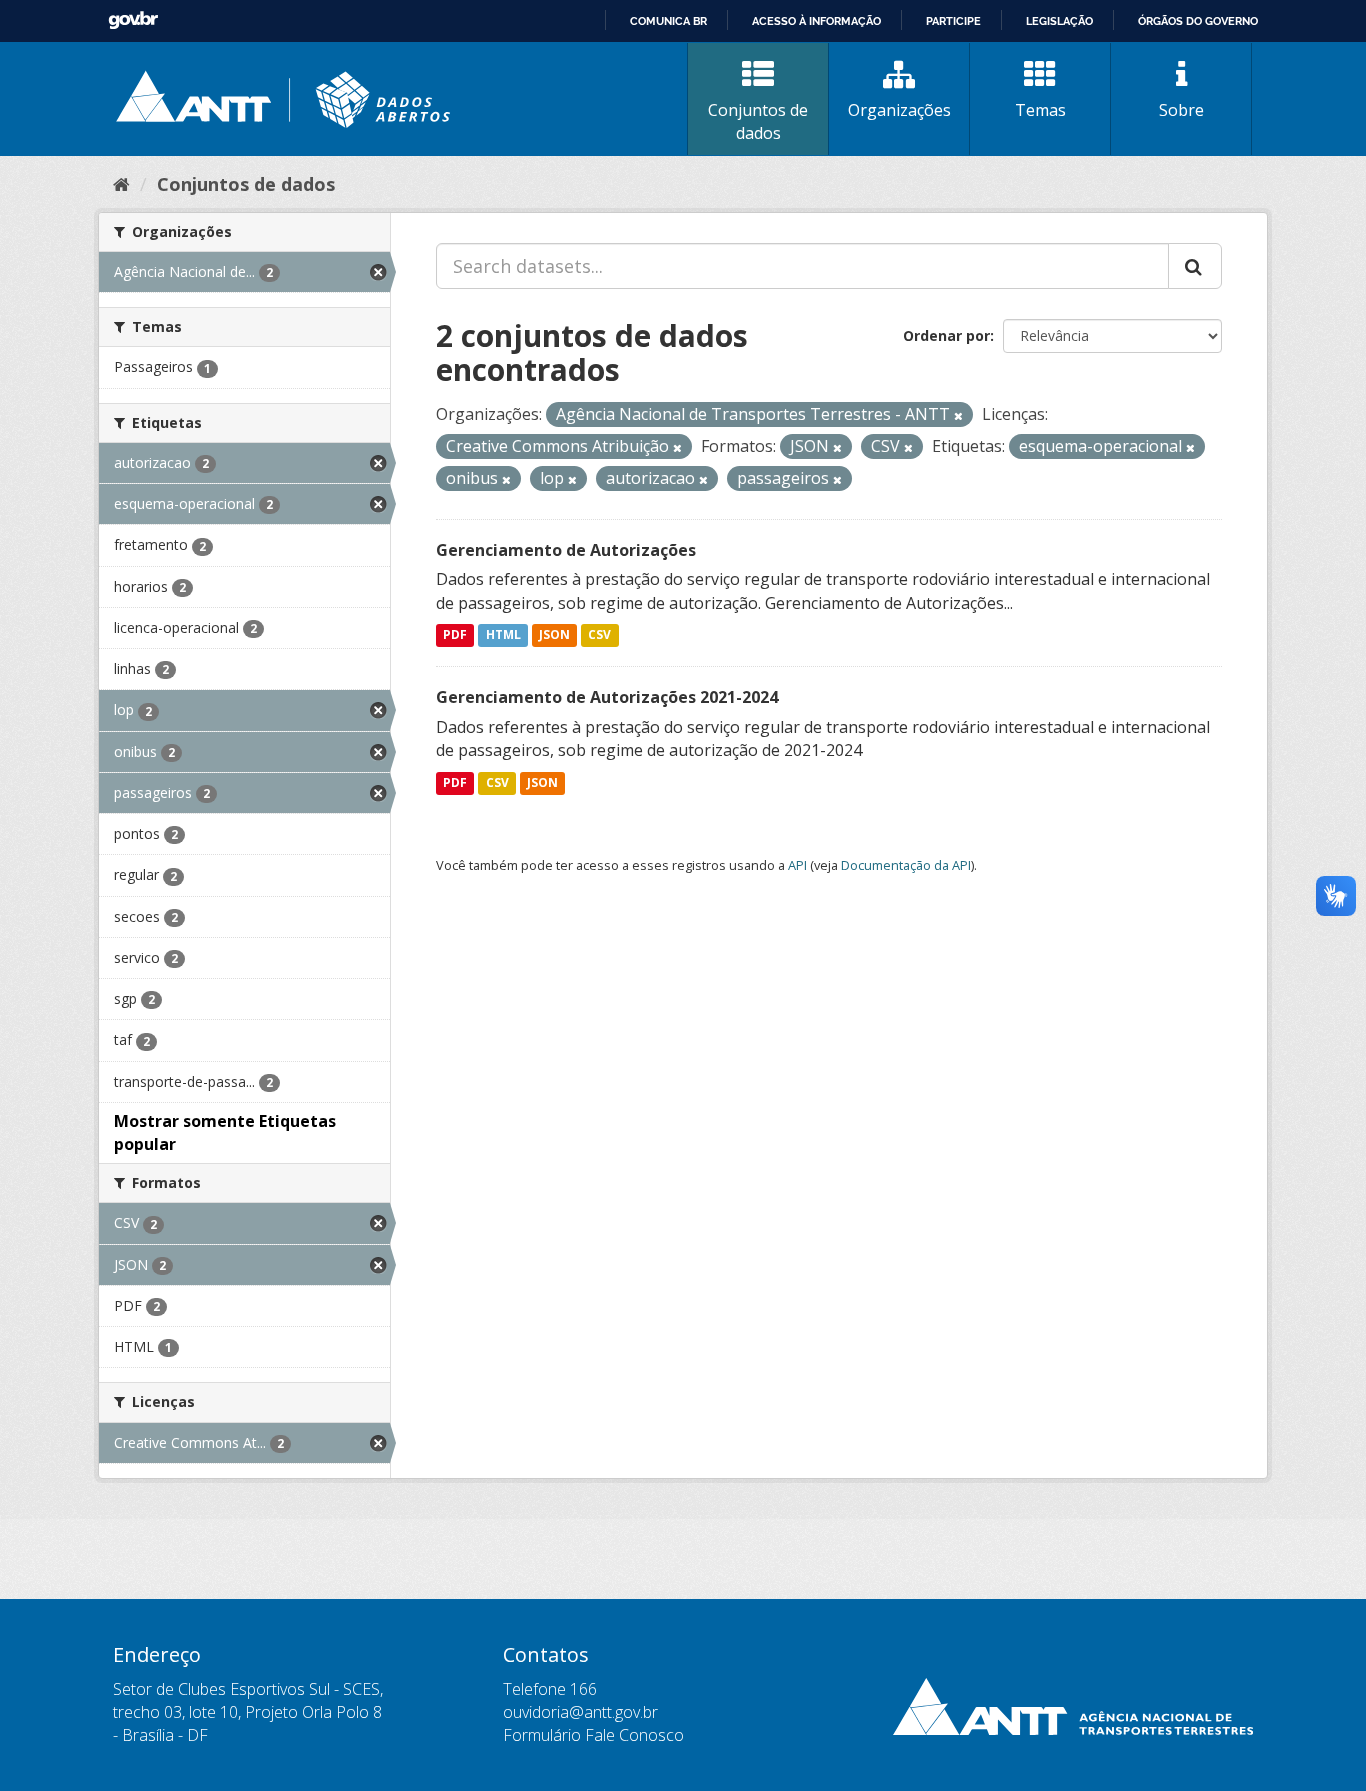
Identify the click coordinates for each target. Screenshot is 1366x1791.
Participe (953, 21)
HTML (503, 635)
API (797, 865)
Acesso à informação (816, 21)
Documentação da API (906, 865)
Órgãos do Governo (1198, 21)
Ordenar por (946, 335)
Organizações (899, 110)
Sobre (1181, 110)
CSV (599, 635)
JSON (554, 635)
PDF (455, 635)
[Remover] (958, 415)
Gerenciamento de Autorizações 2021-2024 (607, 697)
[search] (1195, 266)
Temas (1040, 110)
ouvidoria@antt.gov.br (580, 1712)
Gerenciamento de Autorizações (566, 550)
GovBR (133, 20)
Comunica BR (668, 21)
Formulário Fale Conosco (593, 1735)
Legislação (1059, 21)
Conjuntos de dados (758, 121)
